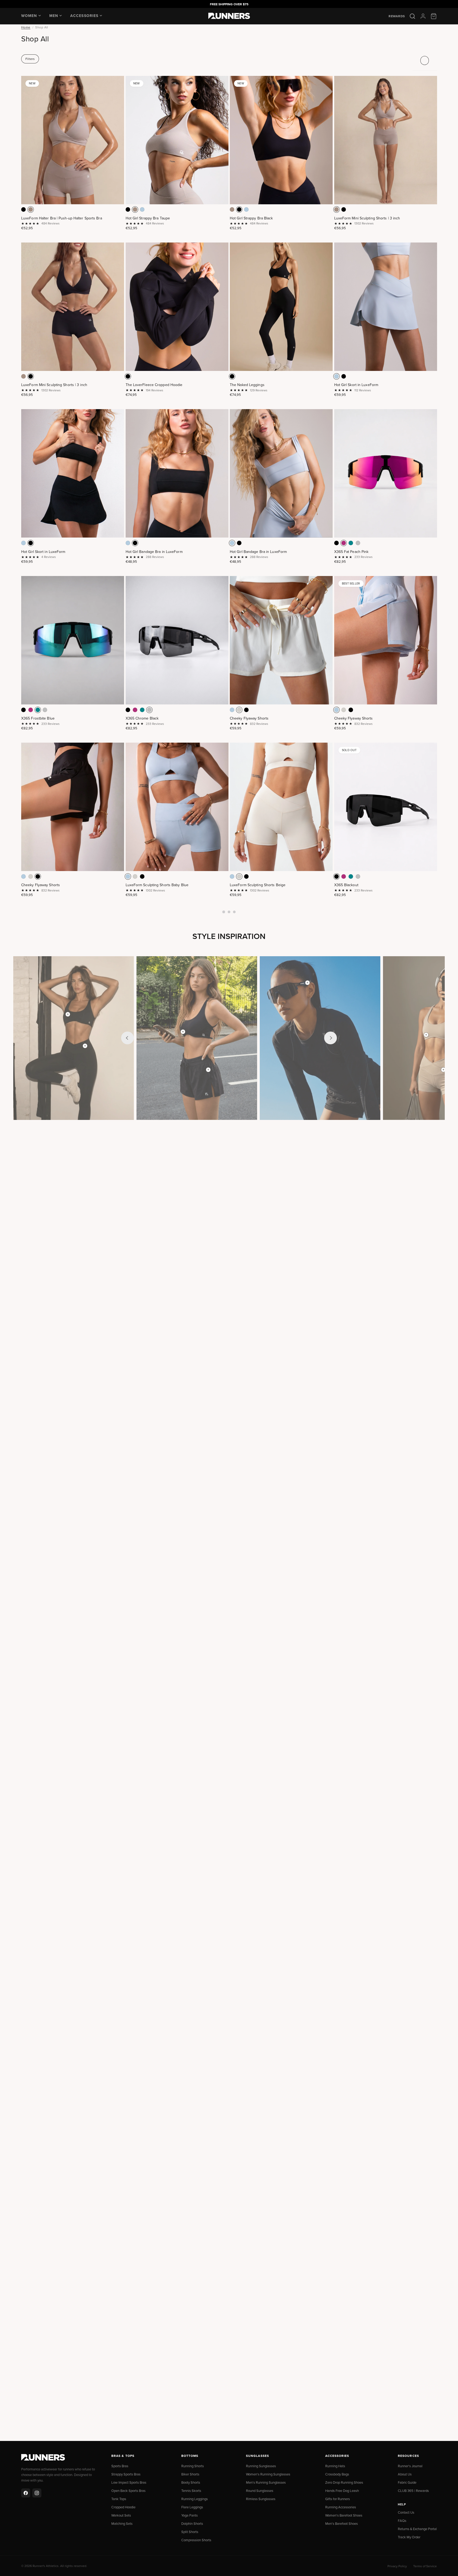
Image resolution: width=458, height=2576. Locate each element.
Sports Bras (120, 2466)
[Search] (412, 16)
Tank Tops (119, 2499)
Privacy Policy (397, 2566)
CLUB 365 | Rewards (413, 2491)
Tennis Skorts (191, 2491)
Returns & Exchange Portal (417, 2529)
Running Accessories (341, 2507)
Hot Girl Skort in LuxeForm (356, 385)
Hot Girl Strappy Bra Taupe (148, 218)
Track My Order (409, 2537)
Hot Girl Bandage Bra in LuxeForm (154, 552)
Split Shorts (190, 2532)
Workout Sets (121, 2515)
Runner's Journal (410, 2466)
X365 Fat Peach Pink (351, 552)
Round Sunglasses (260, 2491)
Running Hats (335, 2466)
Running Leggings (195, 2499)
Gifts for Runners (338, 2499)
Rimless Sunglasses (261, 2499)
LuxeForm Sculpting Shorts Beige (258, 885)
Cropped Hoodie (123, 2507)
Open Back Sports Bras (128, 2491)
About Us (405, 2474)
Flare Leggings (192, 2507)
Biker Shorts (190, 2474)
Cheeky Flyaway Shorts (249, 718)
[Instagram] (37, 2493)
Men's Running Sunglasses (266, 2482)
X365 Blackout (346, 885)
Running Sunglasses (261, 2466)
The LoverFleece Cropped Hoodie (154, 385)
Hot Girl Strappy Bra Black (251, 218)
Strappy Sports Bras (126, 2474)
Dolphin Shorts (192, 2523)
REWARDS (397, 16)
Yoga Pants (190, 2515)
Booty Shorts (191, 2482)
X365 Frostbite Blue (38, 718)
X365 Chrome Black (142, 718)
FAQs (402, 2521)
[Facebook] (26, 2493)
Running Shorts (193, 2466)
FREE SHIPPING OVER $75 (229, 4)
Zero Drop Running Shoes (344, 2482)
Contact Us (406, 2512)
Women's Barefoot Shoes (344, 2515)
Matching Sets (122, 2523)
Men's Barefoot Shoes (342, 2523)
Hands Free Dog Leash (342, 2491)
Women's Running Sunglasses (268, 2474)
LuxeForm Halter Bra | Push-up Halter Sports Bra (62, 218)
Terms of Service (425, 2566)
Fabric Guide (407, 2482)
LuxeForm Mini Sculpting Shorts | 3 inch (367, 218)
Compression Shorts (196, 2540)
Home (26, 27)
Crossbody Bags (337, 2474)
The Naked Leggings (247, 385)
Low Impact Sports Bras (129, 2482)
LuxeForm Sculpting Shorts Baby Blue (157, 885)
